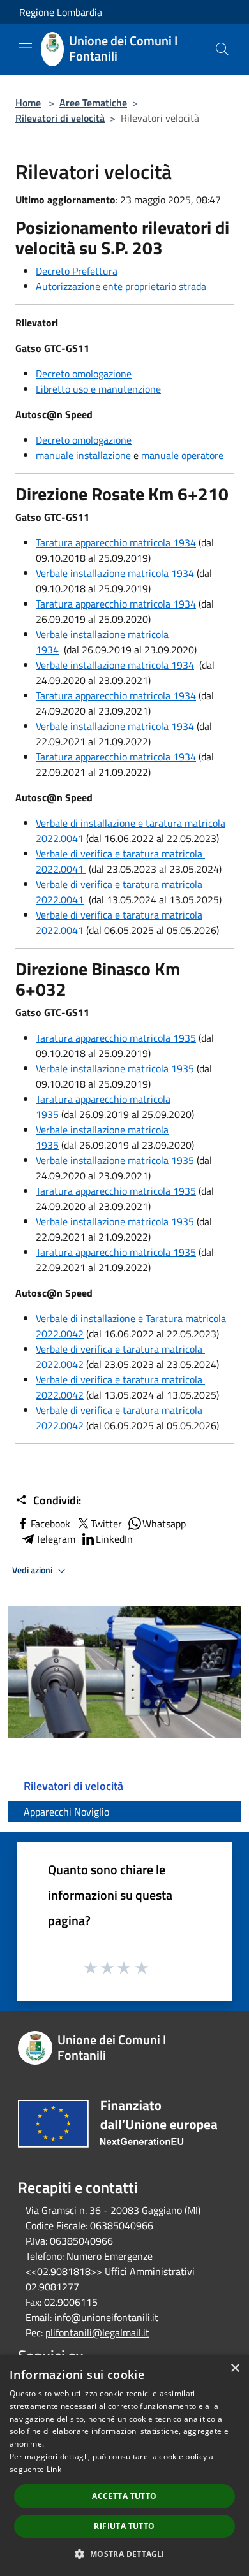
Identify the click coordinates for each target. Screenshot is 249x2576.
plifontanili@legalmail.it (97, 2332)
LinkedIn (114, 1539)
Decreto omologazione (84, 374)
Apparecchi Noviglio (66, 1812)
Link (54, 2469)
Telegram (56, 1539)
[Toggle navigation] (26, 48)
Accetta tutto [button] (124, 2496)
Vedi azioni (33, 1570)
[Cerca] (222, 49)
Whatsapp (164, 1524)
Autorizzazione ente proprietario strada (121, 286)
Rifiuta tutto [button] (124, 2526)
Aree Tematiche (93, 103)
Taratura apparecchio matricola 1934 (116, 542)
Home (28, 103)
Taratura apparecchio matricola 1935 (116, 1038)
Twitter (106, 1524)
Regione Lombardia (61, 12)
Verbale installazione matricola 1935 (115, 1068)
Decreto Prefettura (77, 271)
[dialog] (124, 2465)
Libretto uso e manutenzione (98, 389)
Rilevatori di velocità (60, 118)
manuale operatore (184, 455)
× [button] (235, 2369)
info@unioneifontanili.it (106, 2317)
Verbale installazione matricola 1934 (115, 573)
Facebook (50, 1524)
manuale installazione (83, 455)
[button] (124, 2554)
